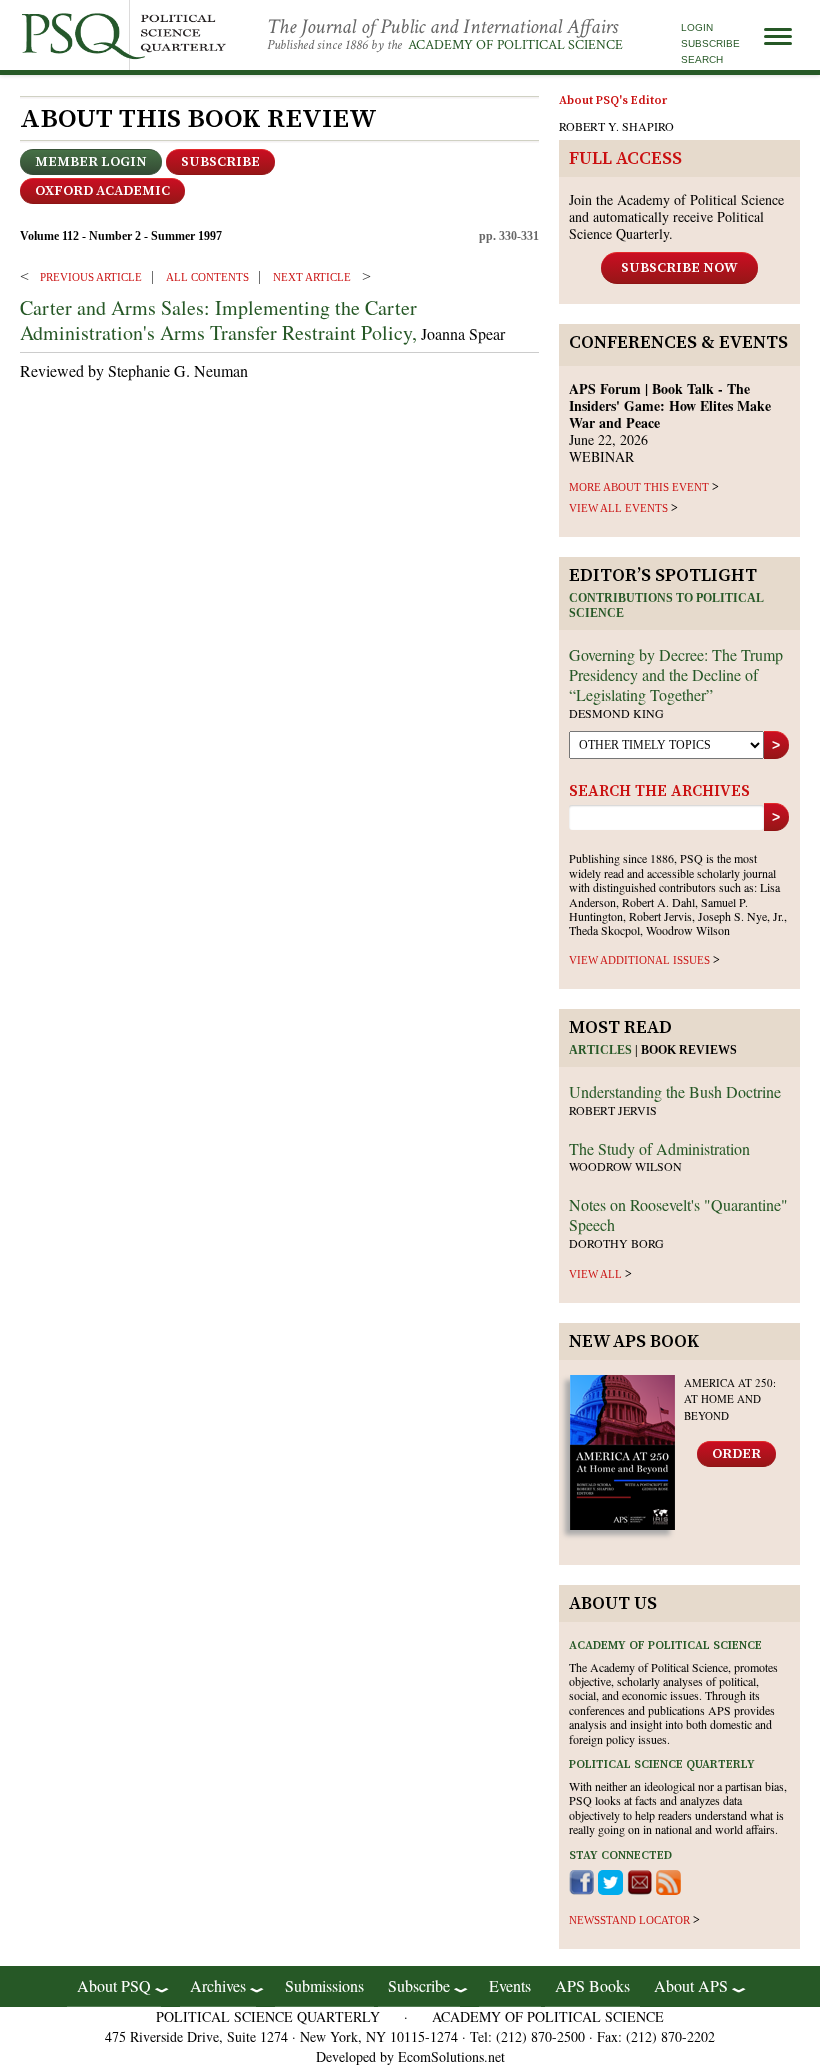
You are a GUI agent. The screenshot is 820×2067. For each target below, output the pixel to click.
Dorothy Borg (616, 1243)
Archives (218, 1985)
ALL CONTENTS (207, 277)
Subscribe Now (679, 268)
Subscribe (710, 43)
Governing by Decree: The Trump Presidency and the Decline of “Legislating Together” (676, 674)
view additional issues (639, 960)
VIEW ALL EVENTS (618, 508)
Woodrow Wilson (625, 1166)
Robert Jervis (613, 1110)
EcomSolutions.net (451, 2056)
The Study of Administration (659, 1148)
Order (736, 1454)
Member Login (91, 162)
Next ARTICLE (312, 277)
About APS (691, 1985)
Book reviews (689, 1050)
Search (702, 59)
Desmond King (616, 713)
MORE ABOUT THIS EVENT (639, 487)
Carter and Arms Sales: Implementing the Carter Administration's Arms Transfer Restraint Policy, (218, 320)
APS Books (592, 1985)
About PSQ (114, 1985)
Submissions (324, 1985)
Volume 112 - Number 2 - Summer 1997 (121, 236)
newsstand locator (629, 1920)
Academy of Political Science (515, 45)
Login (697, 27)
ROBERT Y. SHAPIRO (616, 126)
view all (595, 1274)
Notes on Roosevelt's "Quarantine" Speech (678, 1214)
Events (510, 1985)
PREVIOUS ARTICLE (91, 277)
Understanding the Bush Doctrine (675, 1091)
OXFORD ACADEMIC (102, 191)
